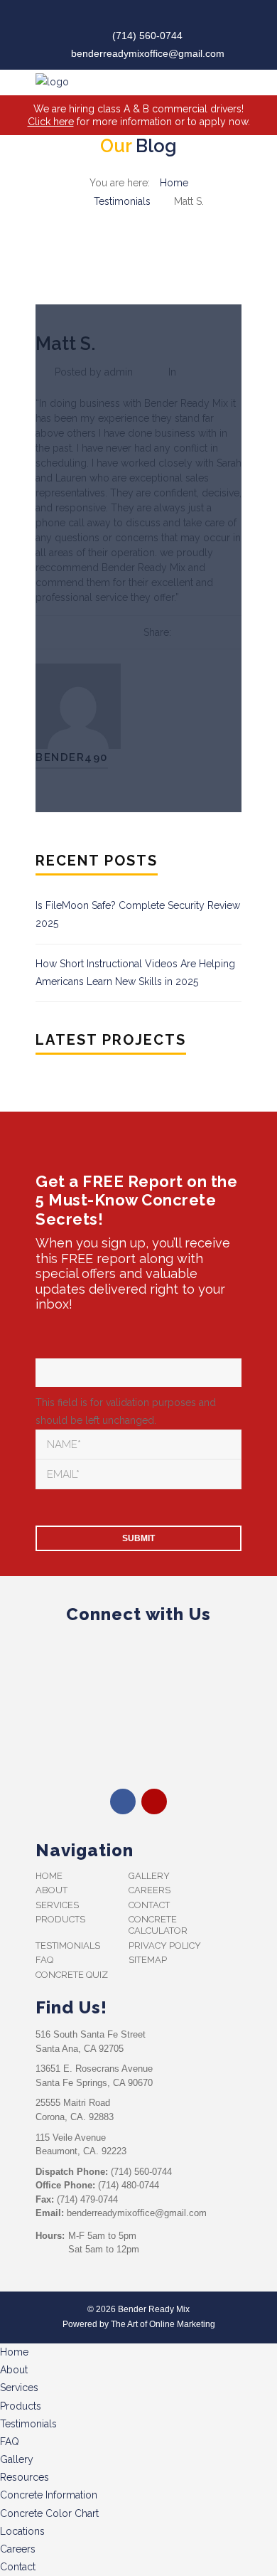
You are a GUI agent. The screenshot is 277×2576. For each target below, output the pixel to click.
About (51, 1890)
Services (57, 1905)
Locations (22, 2531)
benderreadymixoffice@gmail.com (148, 53)
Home (174, 183)
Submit (138, 1538)
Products (60, 1919)
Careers (150, 1890)
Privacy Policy (165, 1946)
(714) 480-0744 (129, 2185)
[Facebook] (127, 17)
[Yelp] (150, 17)
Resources (25, 2477)
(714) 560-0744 (147, 36)
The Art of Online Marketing (163, 2324)
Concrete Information (49, 2495)
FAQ (44, 1960)
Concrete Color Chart (49, 2513)
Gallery (149, 1876)
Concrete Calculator (158, 1925)
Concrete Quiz (72, 1975)
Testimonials (122, 201)
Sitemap (148, 1960)
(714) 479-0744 (87, 2199)
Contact (149, 1905)
